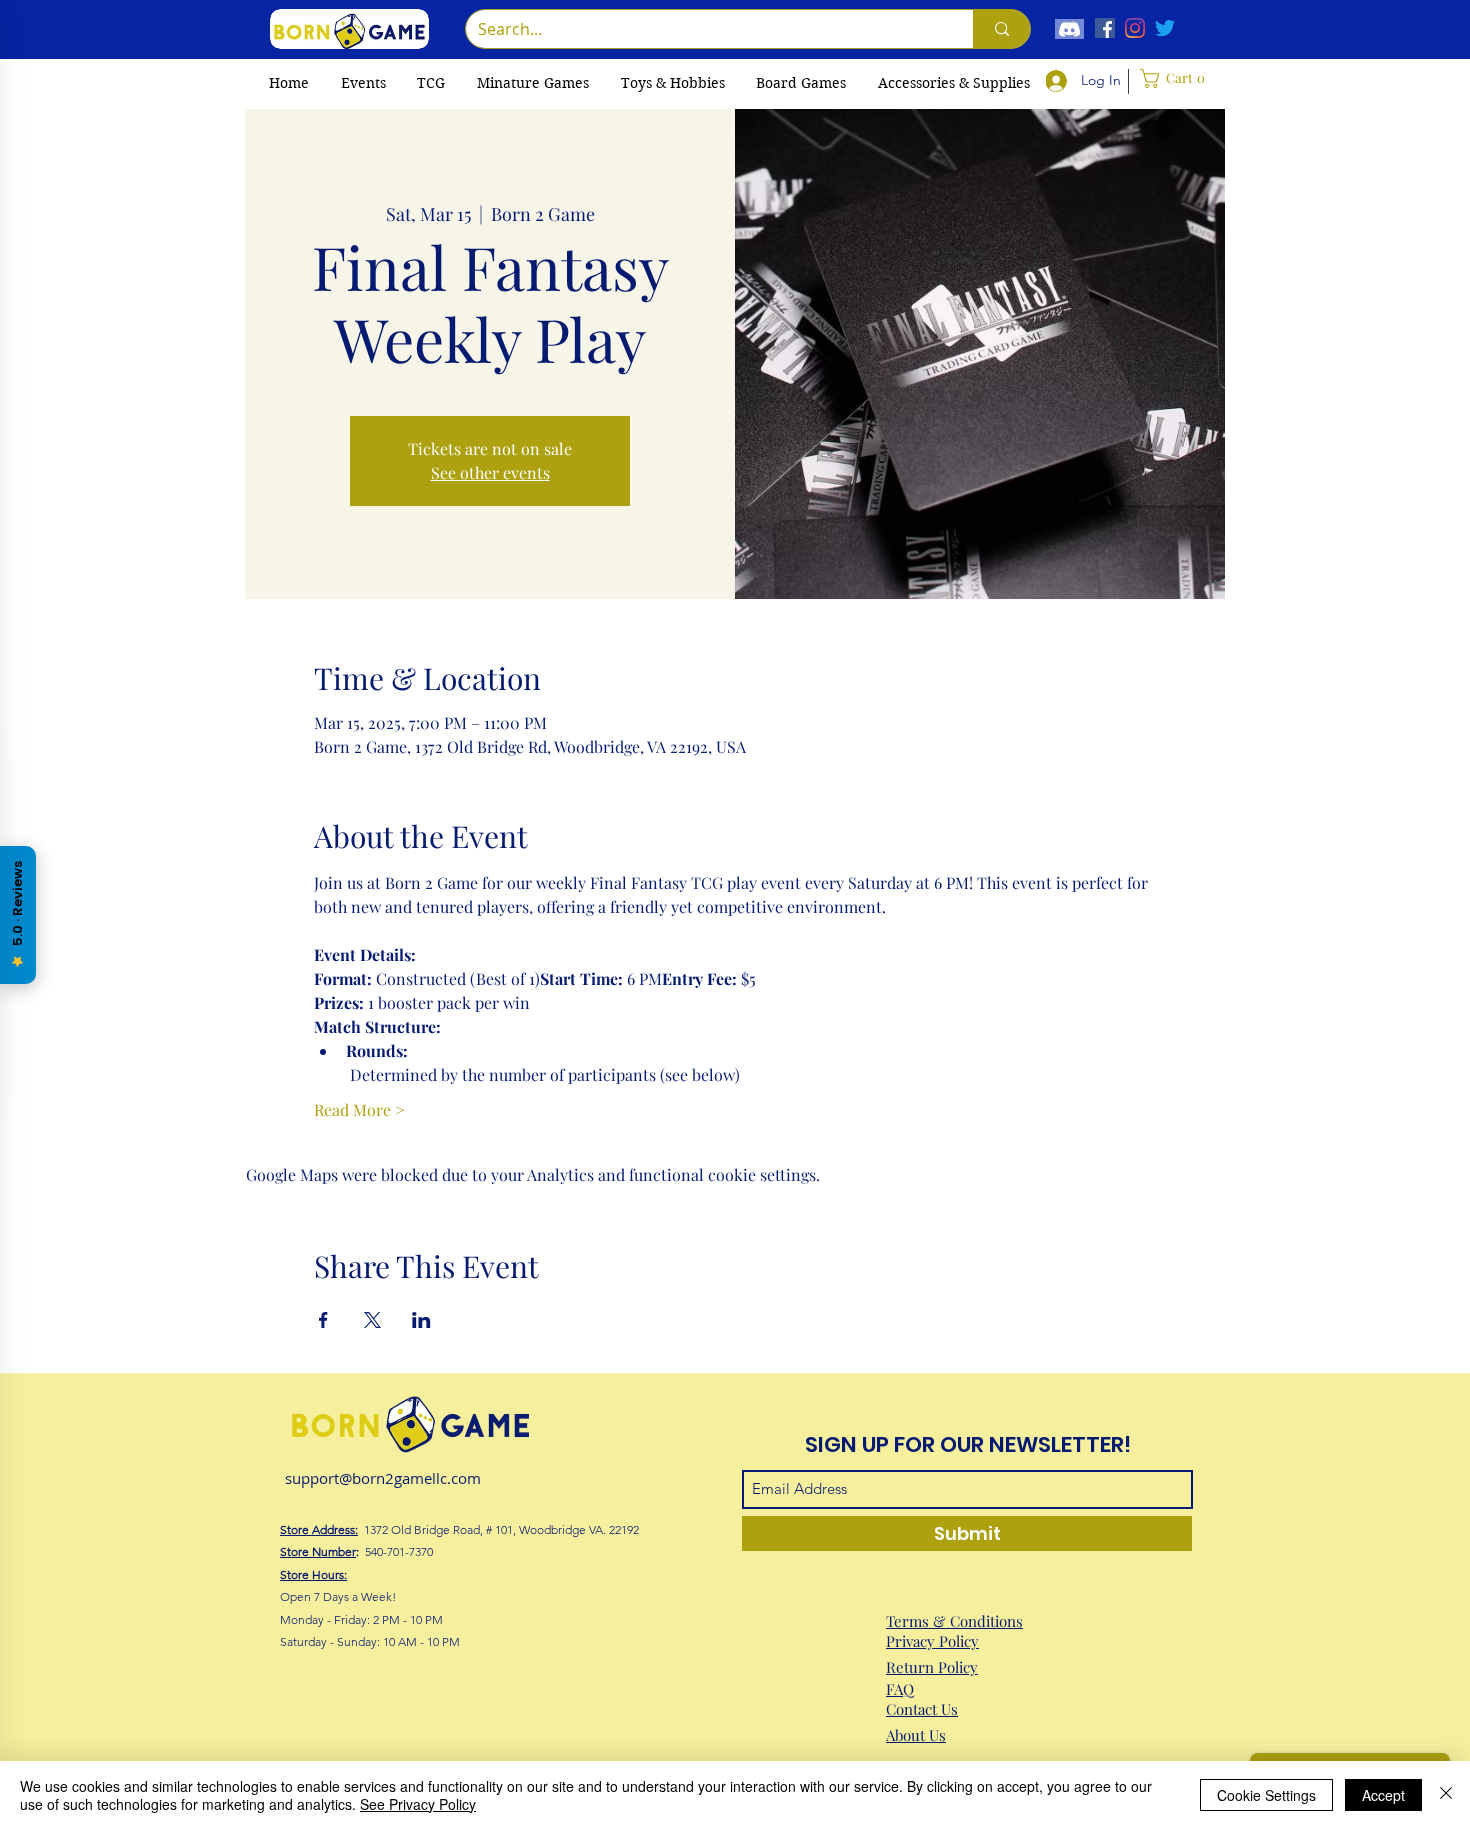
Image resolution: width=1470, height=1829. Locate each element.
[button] (431, 83)
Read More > (359, 1109)
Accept (1383, 1795)
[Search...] (1001, 29)
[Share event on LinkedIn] (421, 1320)
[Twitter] (1165, 28)
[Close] (1446, 1795)
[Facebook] (1105, 28)
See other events (490, 472)
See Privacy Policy (418, 1804)
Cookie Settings (1266, 1795)
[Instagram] (1135, 28)
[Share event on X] (372, 1320)
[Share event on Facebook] (323, 1320)
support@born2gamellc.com (383, 1478)
